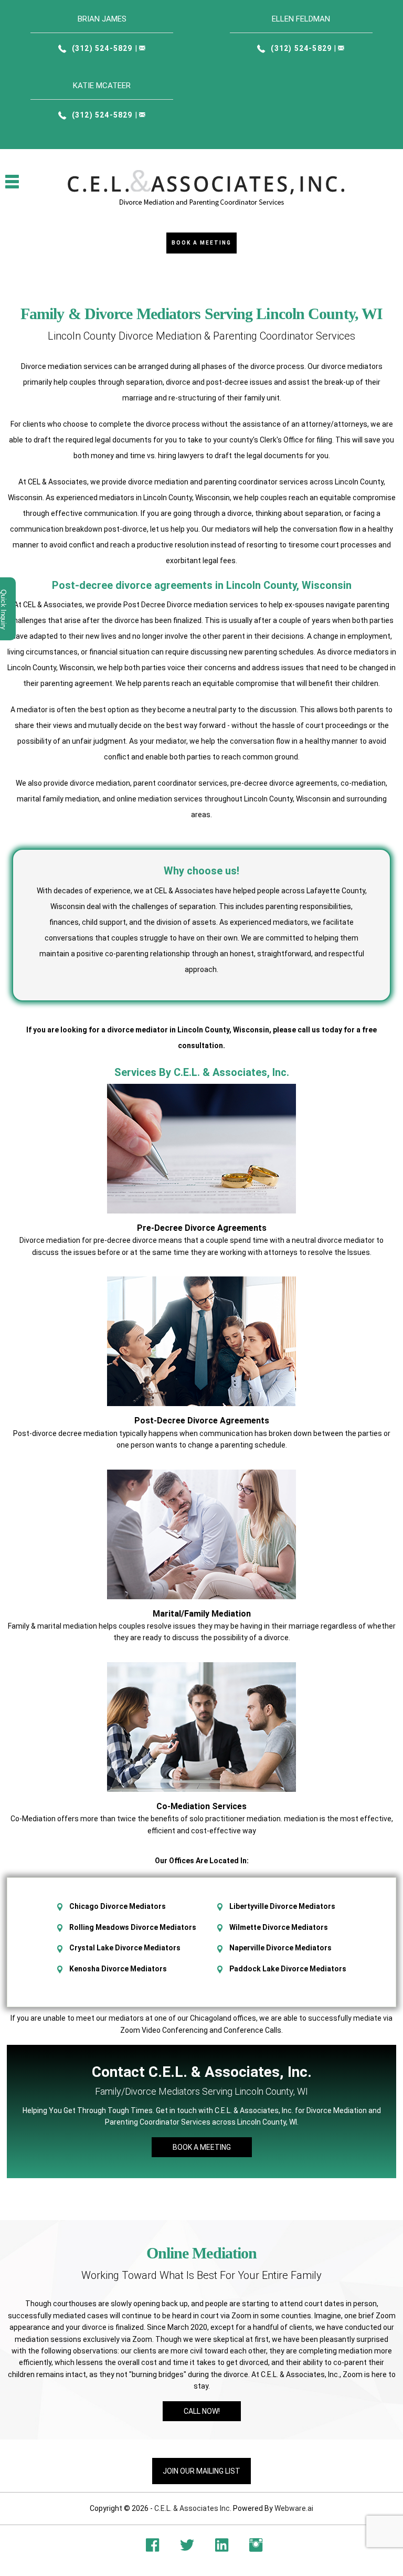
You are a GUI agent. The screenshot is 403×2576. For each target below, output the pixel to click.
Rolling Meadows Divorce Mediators (133, 1927)
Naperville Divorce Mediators (280, 1948)
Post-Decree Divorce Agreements (202, 1421)
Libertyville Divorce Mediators (282, 1906)
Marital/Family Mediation (202, 1614)
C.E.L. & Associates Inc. (193, 2508)
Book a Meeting (201, 243)
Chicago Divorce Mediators (118, 1906)
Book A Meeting (202, 2147)
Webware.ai (294, 2508)
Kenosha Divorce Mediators (118, 1969)
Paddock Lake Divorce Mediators (288, 1969)
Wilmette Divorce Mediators (279, 1927)
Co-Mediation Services (201, 1806)
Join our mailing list (201, 2471)
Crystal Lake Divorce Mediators (125, 1948)
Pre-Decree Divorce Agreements (202, 1228)
